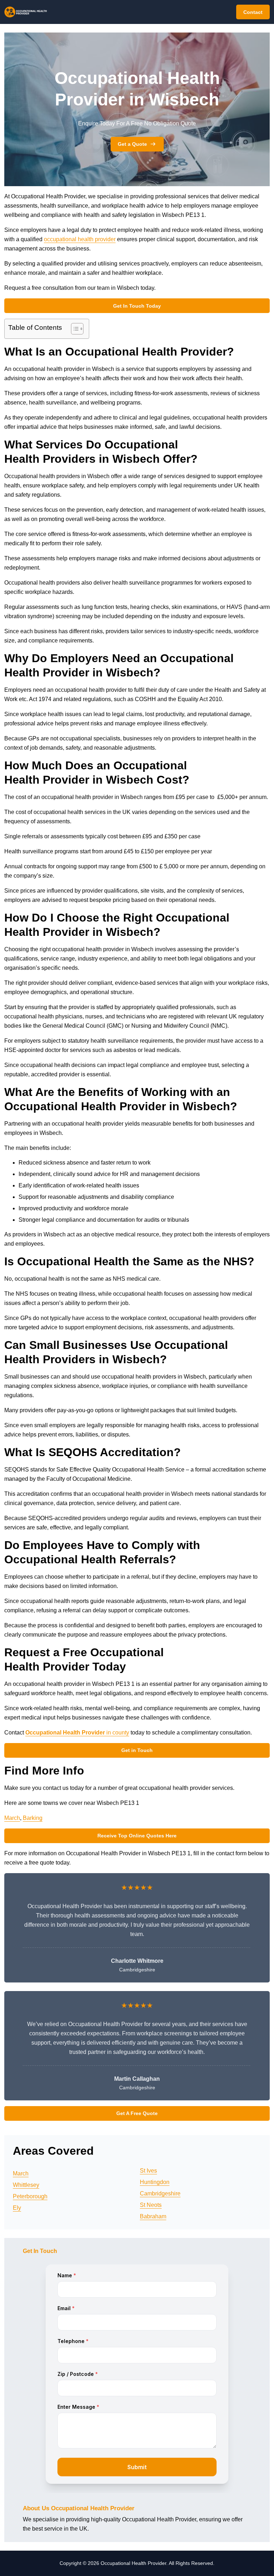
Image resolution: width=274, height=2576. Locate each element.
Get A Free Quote (137, 2113)
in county (77, 1733)
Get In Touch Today (137, 306)
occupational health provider (80, 239)
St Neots (151, 2205)
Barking (33, 1818)
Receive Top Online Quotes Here (137, 1836)
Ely (17, 2208)
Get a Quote (132, 144)
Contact (253, 12)
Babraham (153, 2216)
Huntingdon (155, 2182)
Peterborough (30, 2196)
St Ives (148, 2171)
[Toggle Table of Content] (74, 329)
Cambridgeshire (160, 2193)
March (12, 1818)
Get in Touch (137, 1750)
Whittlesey (26, 2185)
